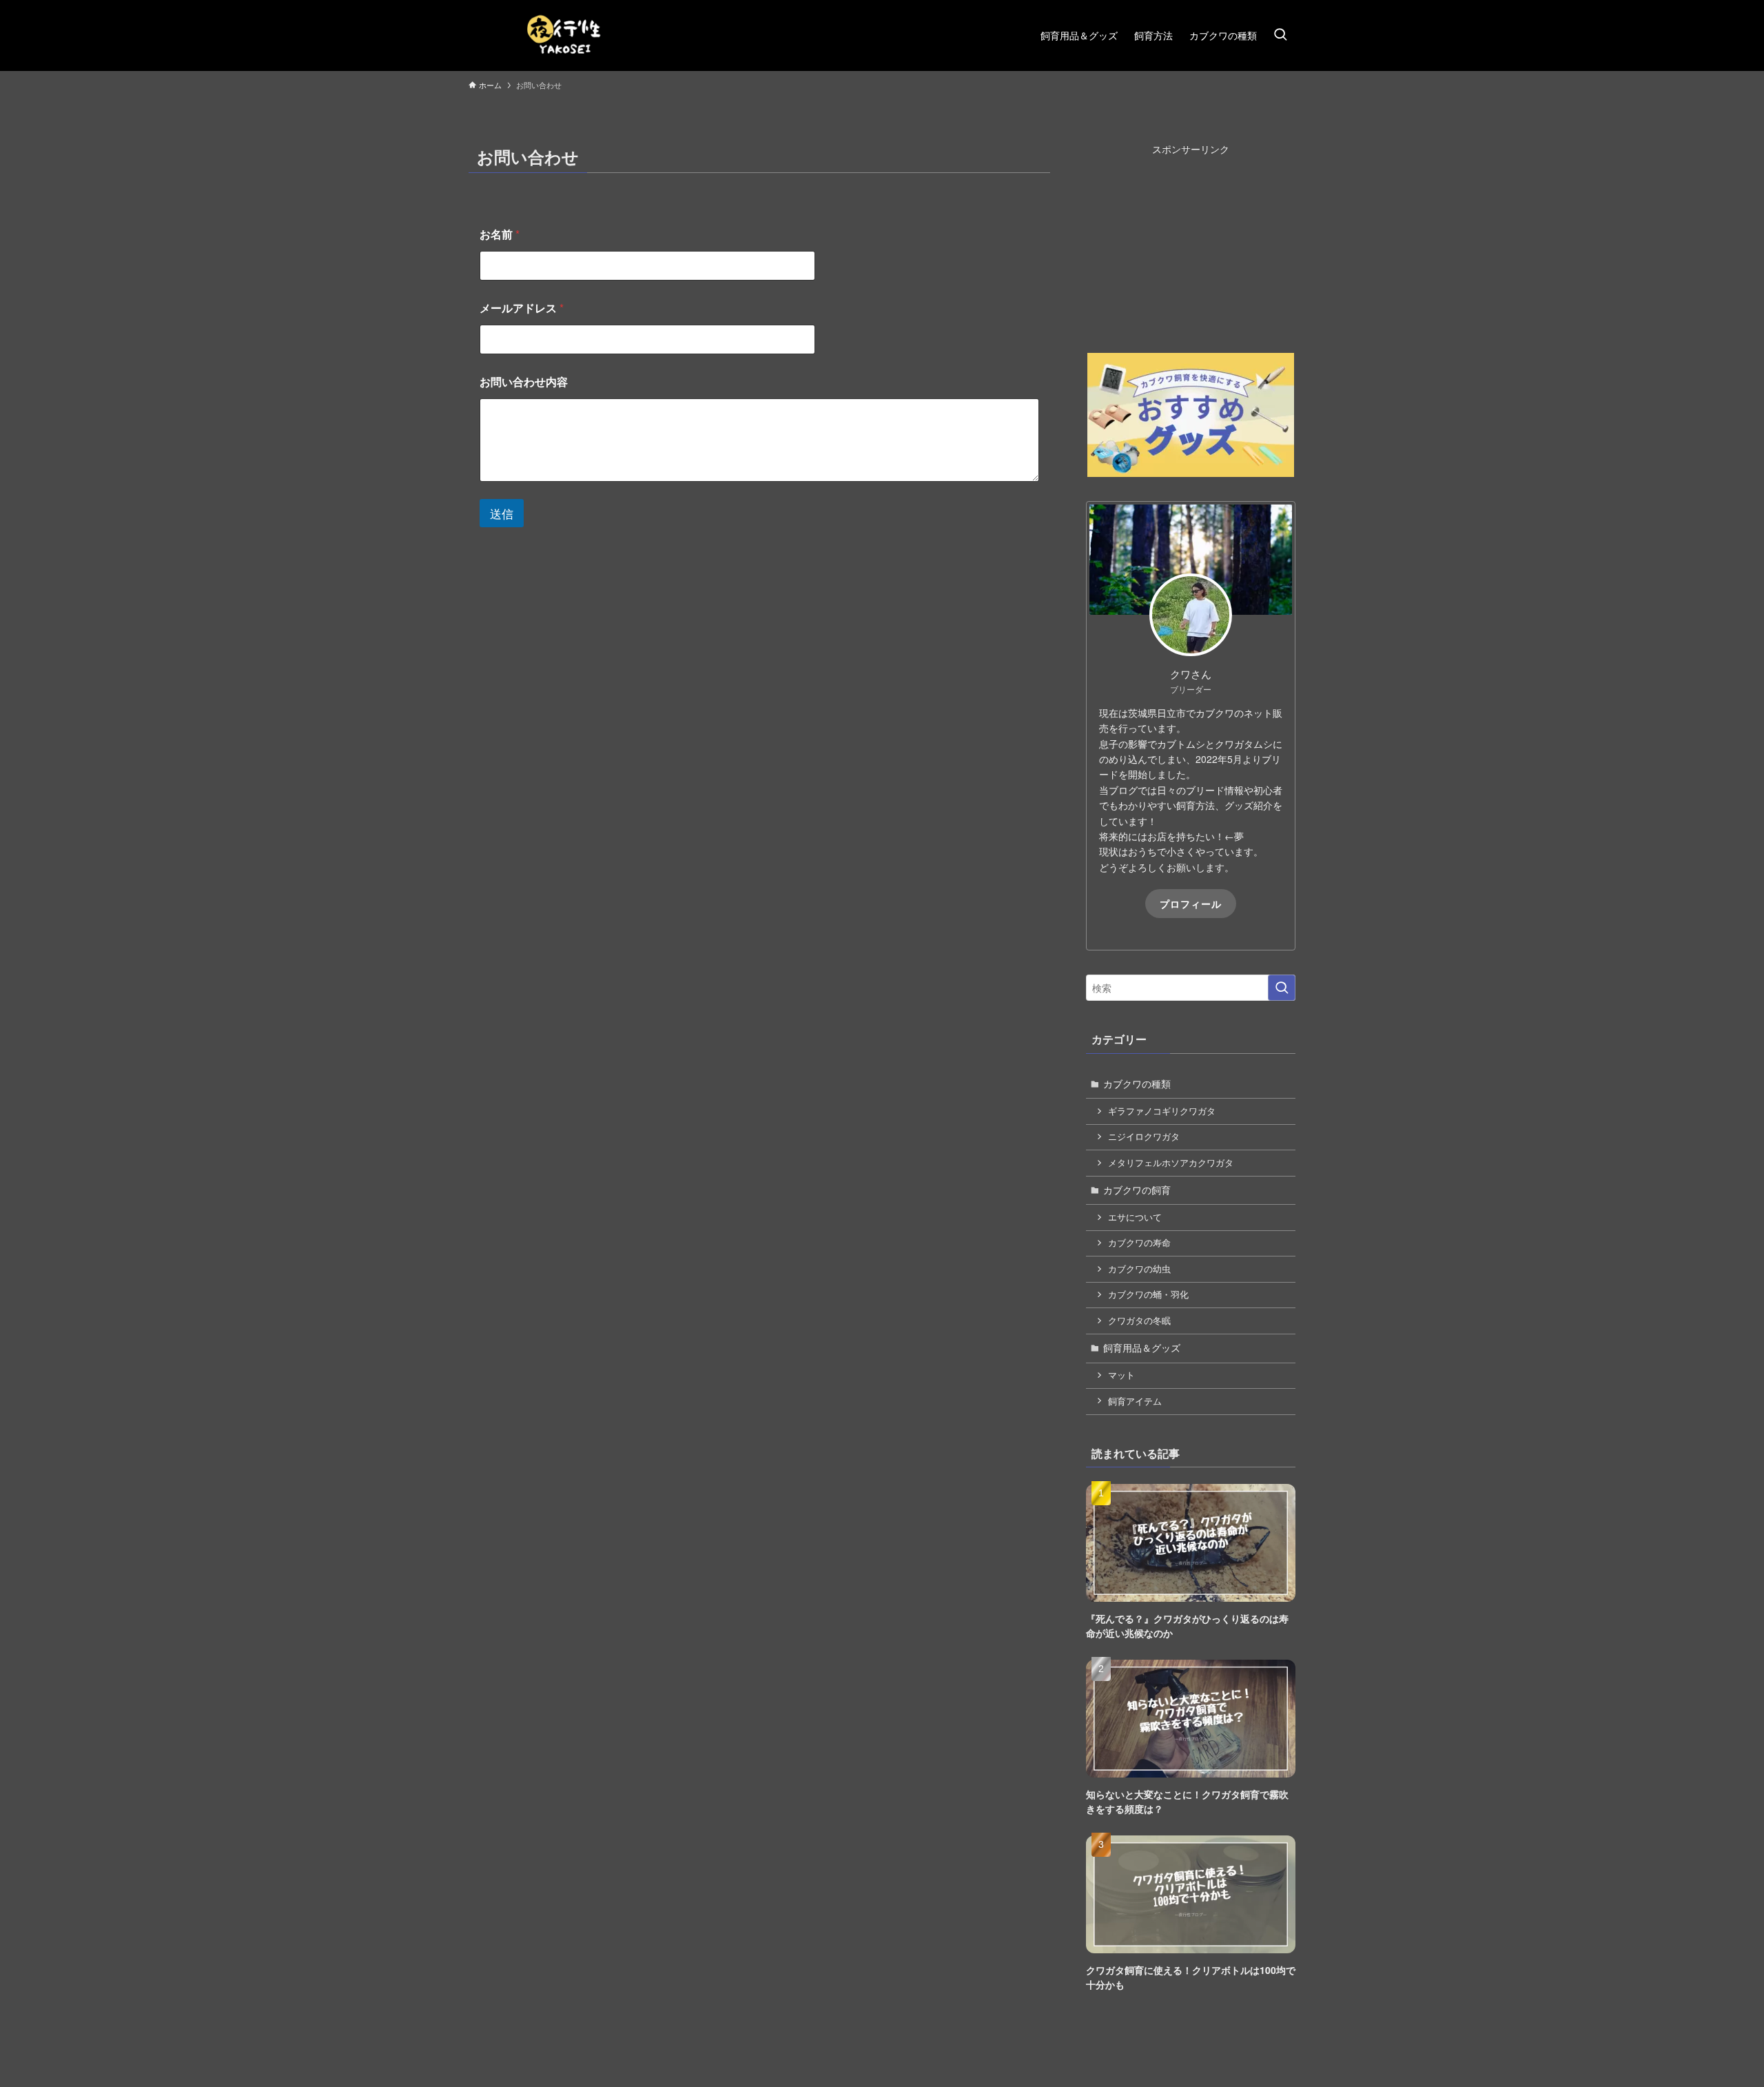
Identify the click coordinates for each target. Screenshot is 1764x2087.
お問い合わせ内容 (524, 381)
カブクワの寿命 (1139, 1243)
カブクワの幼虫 (1139, 1269)
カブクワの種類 (1137, 1083)
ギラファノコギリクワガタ (1162, 1111)
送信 (502, 513)
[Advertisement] (1191, 243)
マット (1121, 1375)
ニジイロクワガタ (1144, 1137)
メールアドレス (522, 308)
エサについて (1135, 1217)
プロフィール (1191, 904)
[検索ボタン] (1280, 35)
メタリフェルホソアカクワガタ (1171, 1163)
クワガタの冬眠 (1139, 1321)
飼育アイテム (1135, 1401)
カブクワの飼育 (1137, 1190)
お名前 (500, 234)
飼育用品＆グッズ (1142, 1347)
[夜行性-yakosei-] (565, 35)
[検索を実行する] (1282, 988)
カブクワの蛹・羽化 (1148, 1294)
